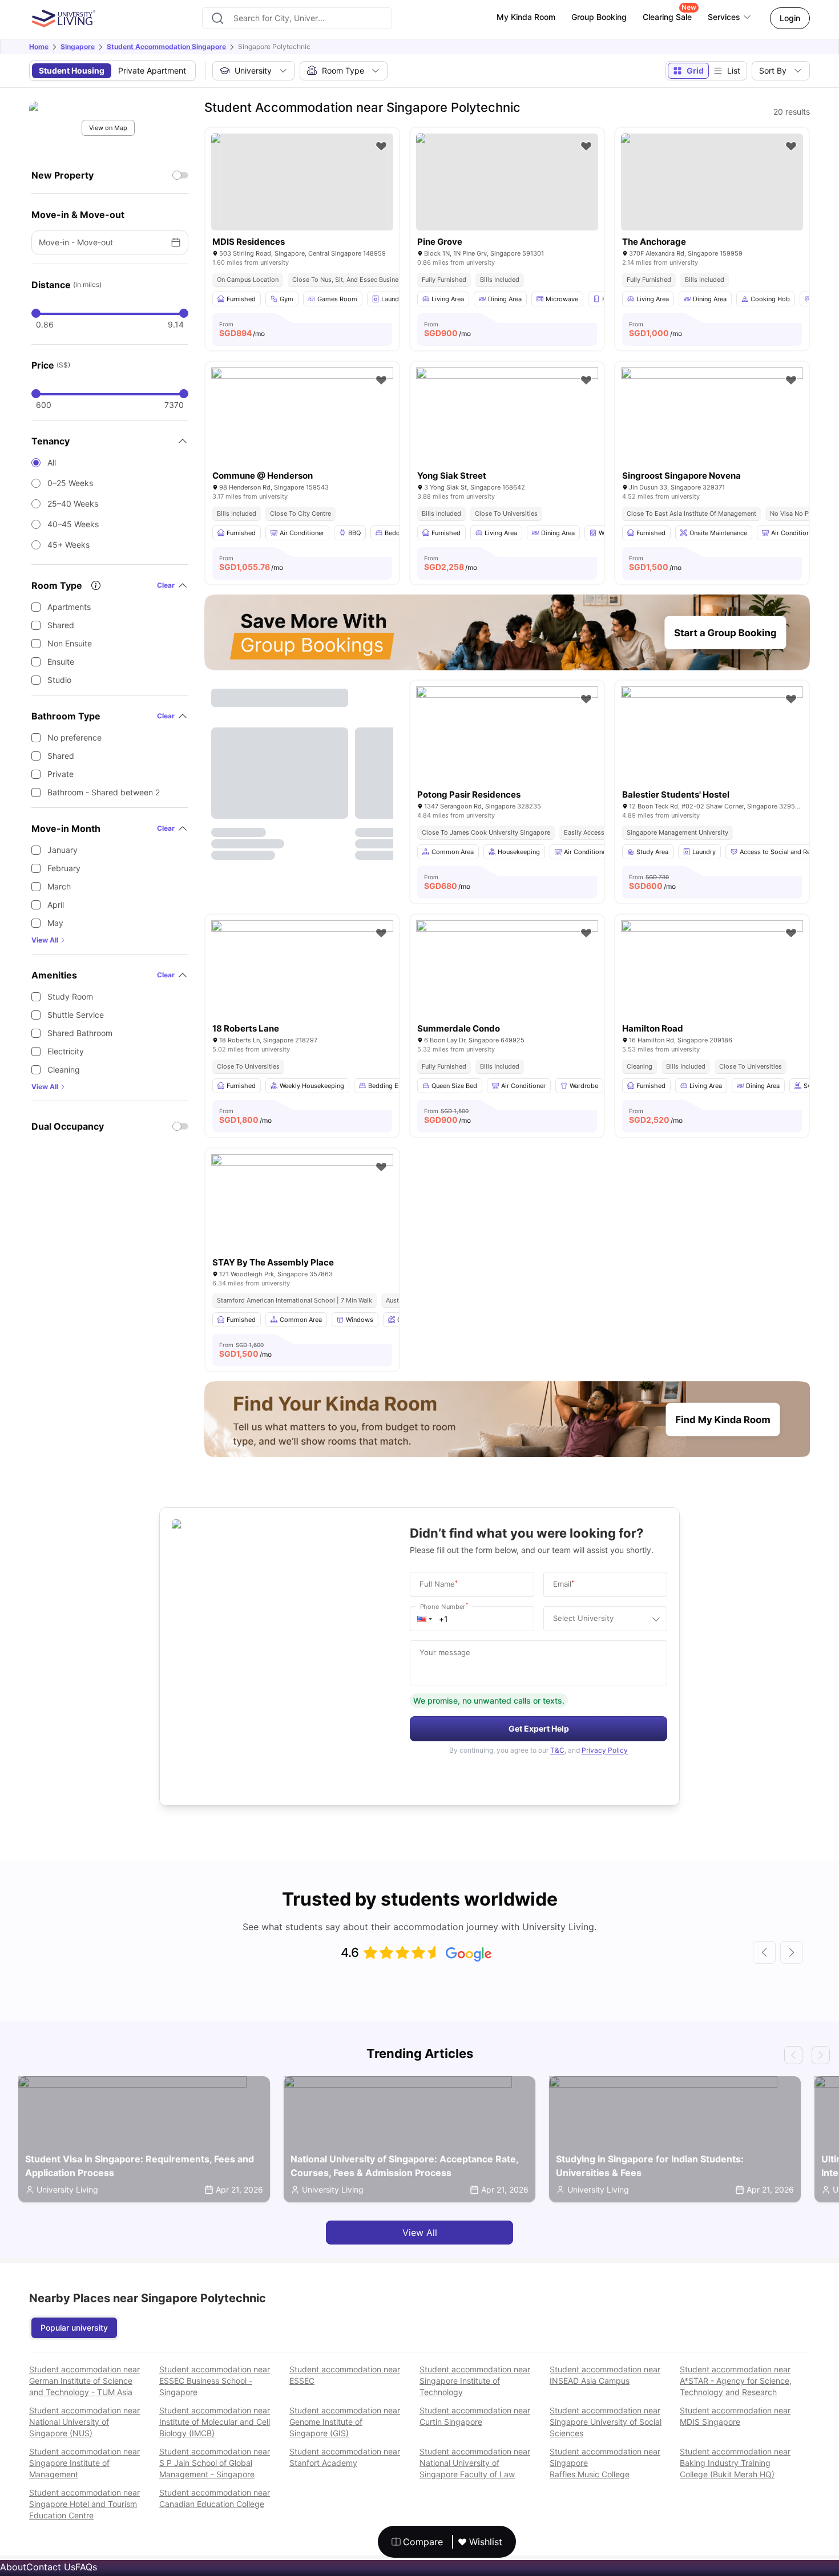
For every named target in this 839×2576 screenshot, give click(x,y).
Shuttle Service (76, 1015)
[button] (425, 1619)
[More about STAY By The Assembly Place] (302, 1215)
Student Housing (72, 70)
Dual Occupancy (68, 1126)
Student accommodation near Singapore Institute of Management (84, 2463)
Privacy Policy (605, 1750)
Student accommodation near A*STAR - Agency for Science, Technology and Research (736, 2381)
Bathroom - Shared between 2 (104, 792)
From (242, 329)
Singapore (78, 46)
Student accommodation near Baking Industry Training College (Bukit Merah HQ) (735, 2463)
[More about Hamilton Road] (712, 981)
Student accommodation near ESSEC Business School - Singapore (215, 2381)
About (13, 2567)
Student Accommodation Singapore (166, 46)
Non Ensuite (70, 643)
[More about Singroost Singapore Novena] (712, 428)
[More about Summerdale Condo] (507, 981)
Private (60, 774)
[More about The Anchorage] (712, 182)
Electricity (66, 1051)
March (59, 886)
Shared (61, 625)
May (55, 923)
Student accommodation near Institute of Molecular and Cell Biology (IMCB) (215, 2422)
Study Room (70, 996)
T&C (557, 1750)
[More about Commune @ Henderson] (302, 428)
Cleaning (64, 1069)
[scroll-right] (792, 1952)
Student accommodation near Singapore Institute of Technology (475, 2381)
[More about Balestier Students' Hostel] (712, 747)
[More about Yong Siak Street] (507, 428)
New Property (62, 175)
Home (39, 46)
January (62, 850)
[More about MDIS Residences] (302, 182)
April (56, 905)
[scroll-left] (764, 1952)
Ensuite (61, 662)
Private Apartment (152, 70)
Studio (59, 680)
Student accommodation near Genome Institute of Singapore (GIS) (345, 2422)
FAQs (86, 2567)
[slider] (36, 313)
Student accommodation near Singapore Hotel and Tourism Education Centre (84, 2504)
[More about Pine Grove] (507, 182)
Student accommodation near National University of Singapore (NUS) (84, 2422)
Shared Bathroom (80, 1033)
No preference (74, 737)
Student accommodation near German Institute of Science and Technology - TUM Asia (84, 2381)
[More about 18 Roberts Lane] (302, 981)
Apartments (69, 607)
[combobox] (297, 18)
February (64, 868)
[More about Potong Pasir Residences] (507, 747)
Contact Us (51, 2567)
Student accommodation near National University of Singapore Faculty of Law (475, 2463)
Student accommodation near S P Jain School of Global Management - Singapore (215, 2463)
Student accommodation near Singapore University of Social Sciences (606, 2422)
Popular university (74, 2328)
